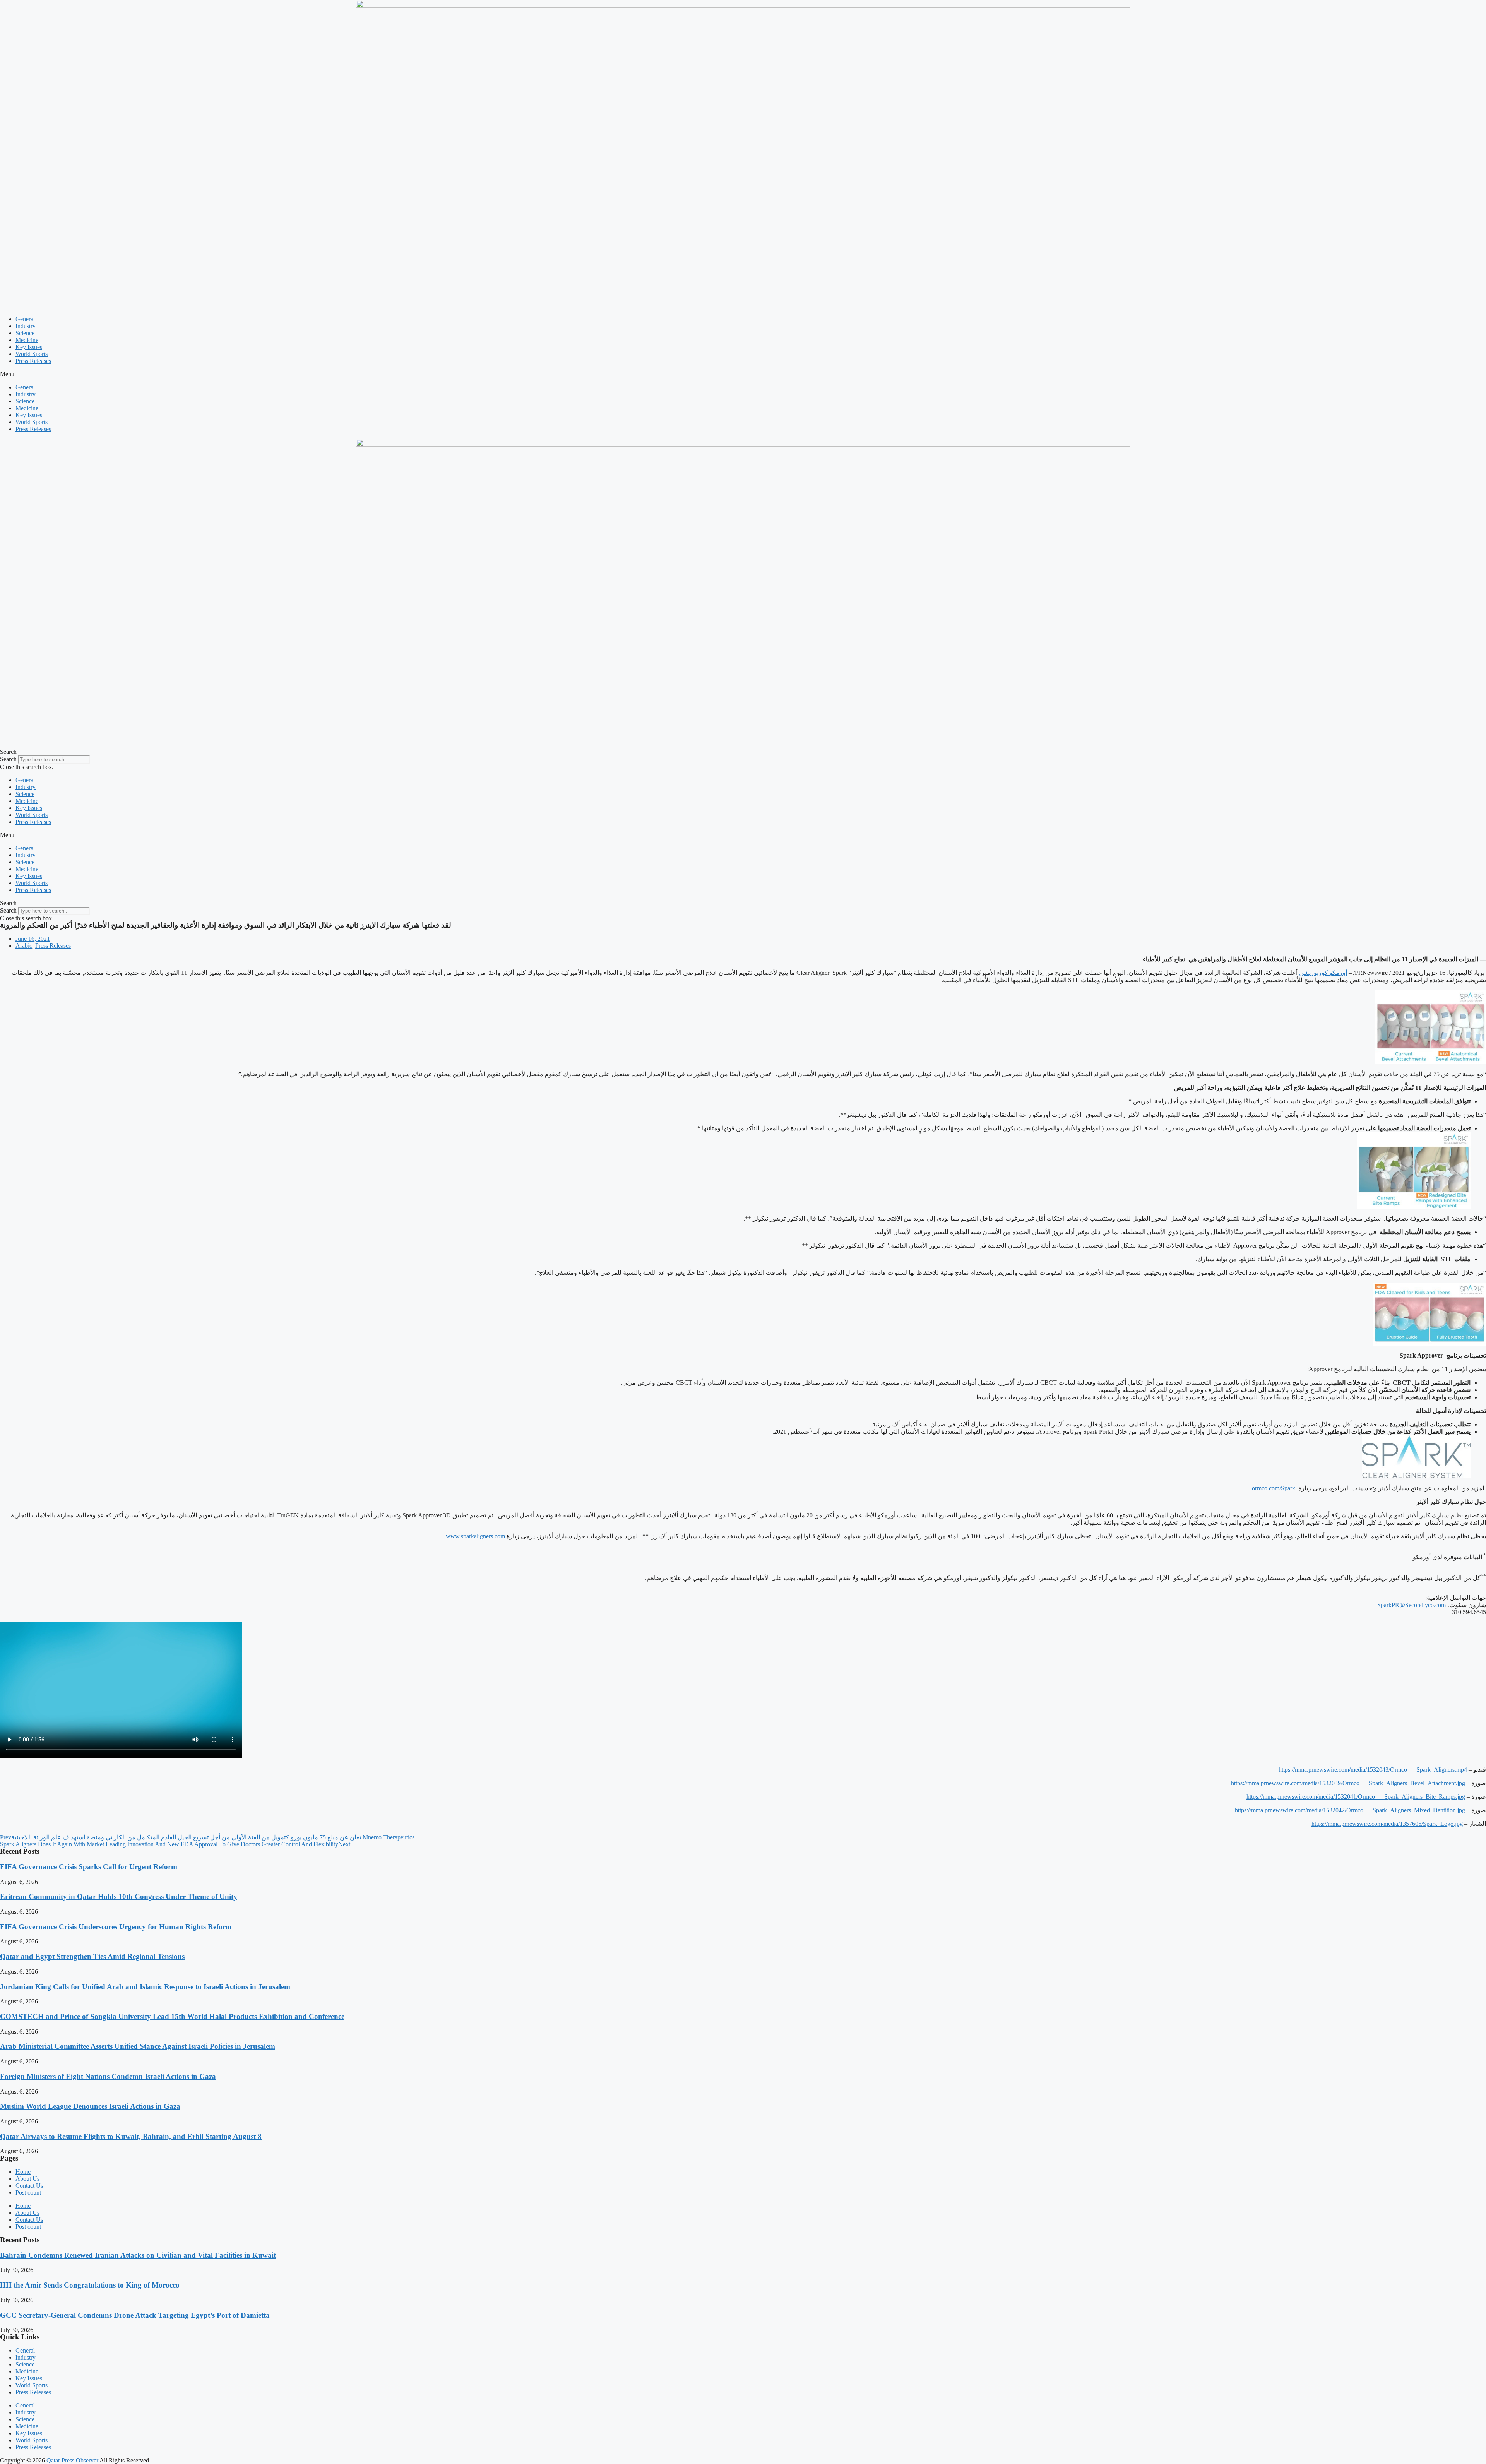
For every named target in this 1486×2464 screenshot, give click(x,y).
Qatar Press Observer (73, 2460)
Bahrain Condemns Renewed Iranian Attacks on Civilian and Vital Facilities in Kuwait (138, 2255)
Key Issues (29, 347)
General (25, 319)
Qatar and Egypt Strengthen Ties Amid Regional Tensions (92, 1956)
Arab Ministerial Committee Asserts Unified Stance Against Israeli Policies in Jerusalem (138, 2046)
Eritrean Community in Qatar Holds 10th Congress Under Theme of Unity (119, 1896)
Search (8, 759)
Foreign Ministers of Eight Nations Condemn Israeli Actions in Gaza (108, 2076)
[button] (743, 374)
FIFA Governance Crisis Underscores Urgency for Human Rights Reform (116, 1927)
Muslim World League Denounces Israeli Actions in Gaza (90, 2106)
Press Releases (33, 361)
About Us (27, 2179)
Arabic (24, 946)
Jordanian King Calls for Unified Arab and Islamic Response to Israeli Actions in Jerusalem (145, 1987)
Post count (28, 2193)
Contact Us (29, 2186)
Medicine (27, 340)
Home (23, 2172)
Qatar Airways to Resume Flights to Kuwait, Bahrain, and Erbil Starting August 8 (131, 2136)
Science (25, 333)
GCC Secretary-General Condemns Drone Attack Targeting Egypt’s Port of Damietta (135, 2315)
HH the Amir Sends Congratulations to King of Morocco (90, 2285)
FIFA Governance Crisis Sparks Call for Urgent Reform (89, 1867)
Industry (26, 326)
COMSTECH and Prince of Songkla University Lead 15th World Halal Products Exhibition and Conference (172, 2016)
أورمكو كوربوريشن (1323, 973)
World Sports (32, 354)
